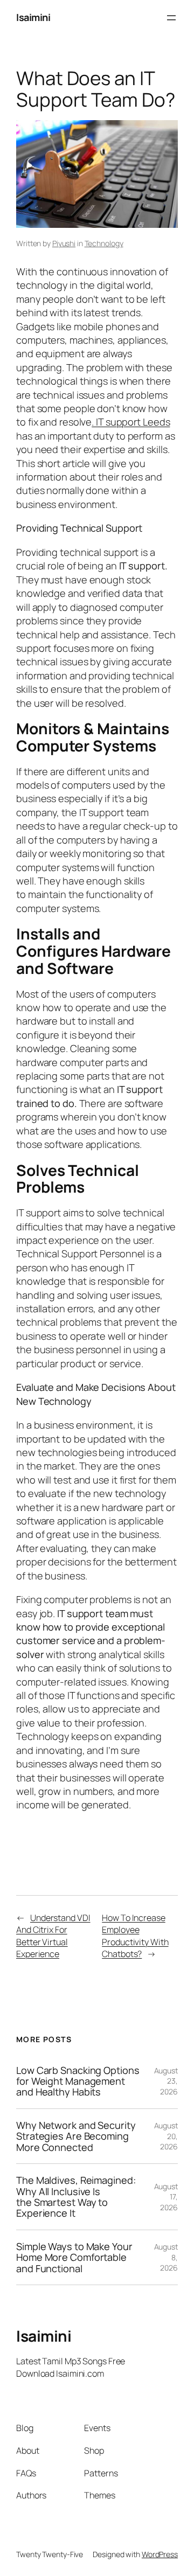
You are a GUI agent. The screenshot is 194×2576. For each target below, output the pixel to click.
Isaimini (33, 17)
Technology (104, 243)
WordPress (160, 2554)
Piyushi (64, 243)
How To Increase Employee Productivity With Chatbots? (135, 1936)
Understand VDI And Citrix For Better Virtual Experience (53, 1936)
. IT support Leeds (131, 422)
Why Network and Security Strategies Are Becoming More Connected (76, 2136)
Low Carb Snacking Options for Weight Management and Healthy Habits (78, 2081)
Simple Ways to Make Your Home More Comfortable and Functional (74, 2257)
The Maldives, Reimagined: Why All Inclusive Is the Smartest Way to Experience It (76, 2197)
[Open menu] (171, 18)
